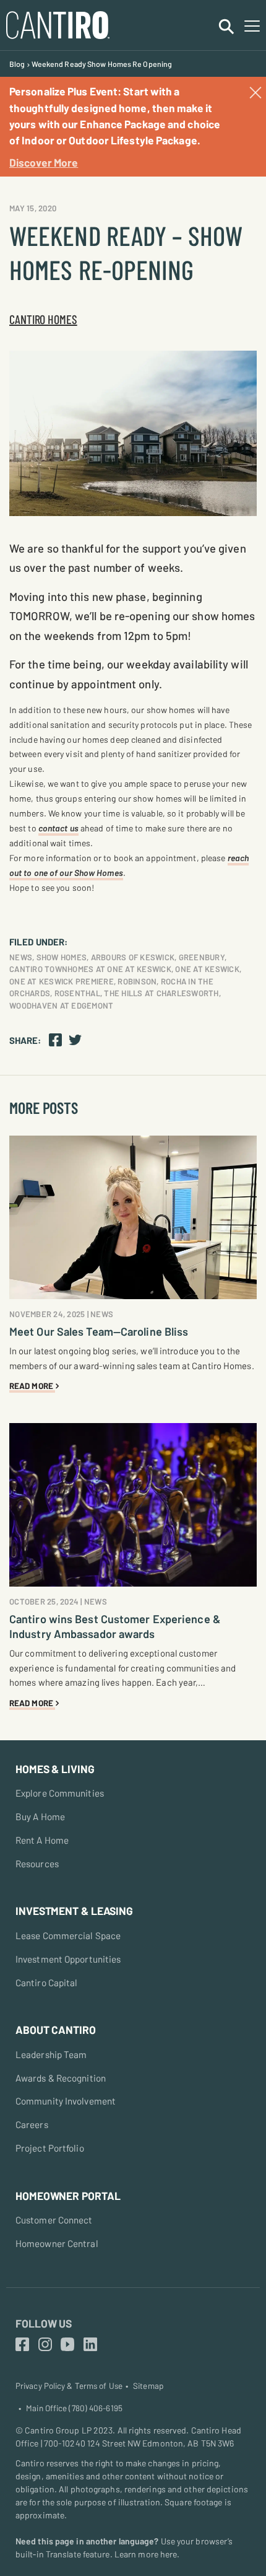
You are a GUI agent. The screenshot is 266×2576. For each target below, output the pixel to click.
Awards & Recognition (61, 2078)
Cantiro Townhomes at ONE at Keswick (90, 969)
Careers (32, 2124)
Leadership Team (51, 2054)
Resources (37, 1864)
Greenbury (202, 957)
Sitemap (148, 2386)
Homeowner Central (57, 2243)
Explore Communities (60, 1793)
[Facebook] (55, 1039)
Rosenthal (77, 993)
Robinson (137, 981)
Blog (17, 64)
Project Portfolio (50, 2148)
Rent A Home (42, 1840)
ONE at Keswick (207, 969)
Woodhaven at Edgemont (61, 1005)
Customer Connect (54, 2220)
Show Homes (62, 957)
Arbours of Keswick (133, 957)
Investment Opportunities (68, 1959)
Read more (32, 1386)
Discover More (44, 162)
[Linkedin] (90, 2345)
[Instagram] (45, 2345)
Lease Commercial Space (68, 1935)
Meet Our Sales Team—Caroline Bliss (99, 1331)
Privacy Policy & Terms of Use (69, 2386)
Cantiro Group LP (58, 2430)
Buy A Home (40, 1816)
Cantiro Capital (47, 1982)
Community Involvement (66, 2101)
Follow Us (44, 2323)
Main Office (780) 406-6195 (74, 2408)
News (21, 957)
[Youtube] (67, 2345)
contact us (58, 828)
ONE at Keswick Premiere (62, 981)
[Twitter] (75, 1039)
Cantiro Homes (43, 319)
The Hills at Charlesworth (161, 993)
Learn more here (146, 2554)
